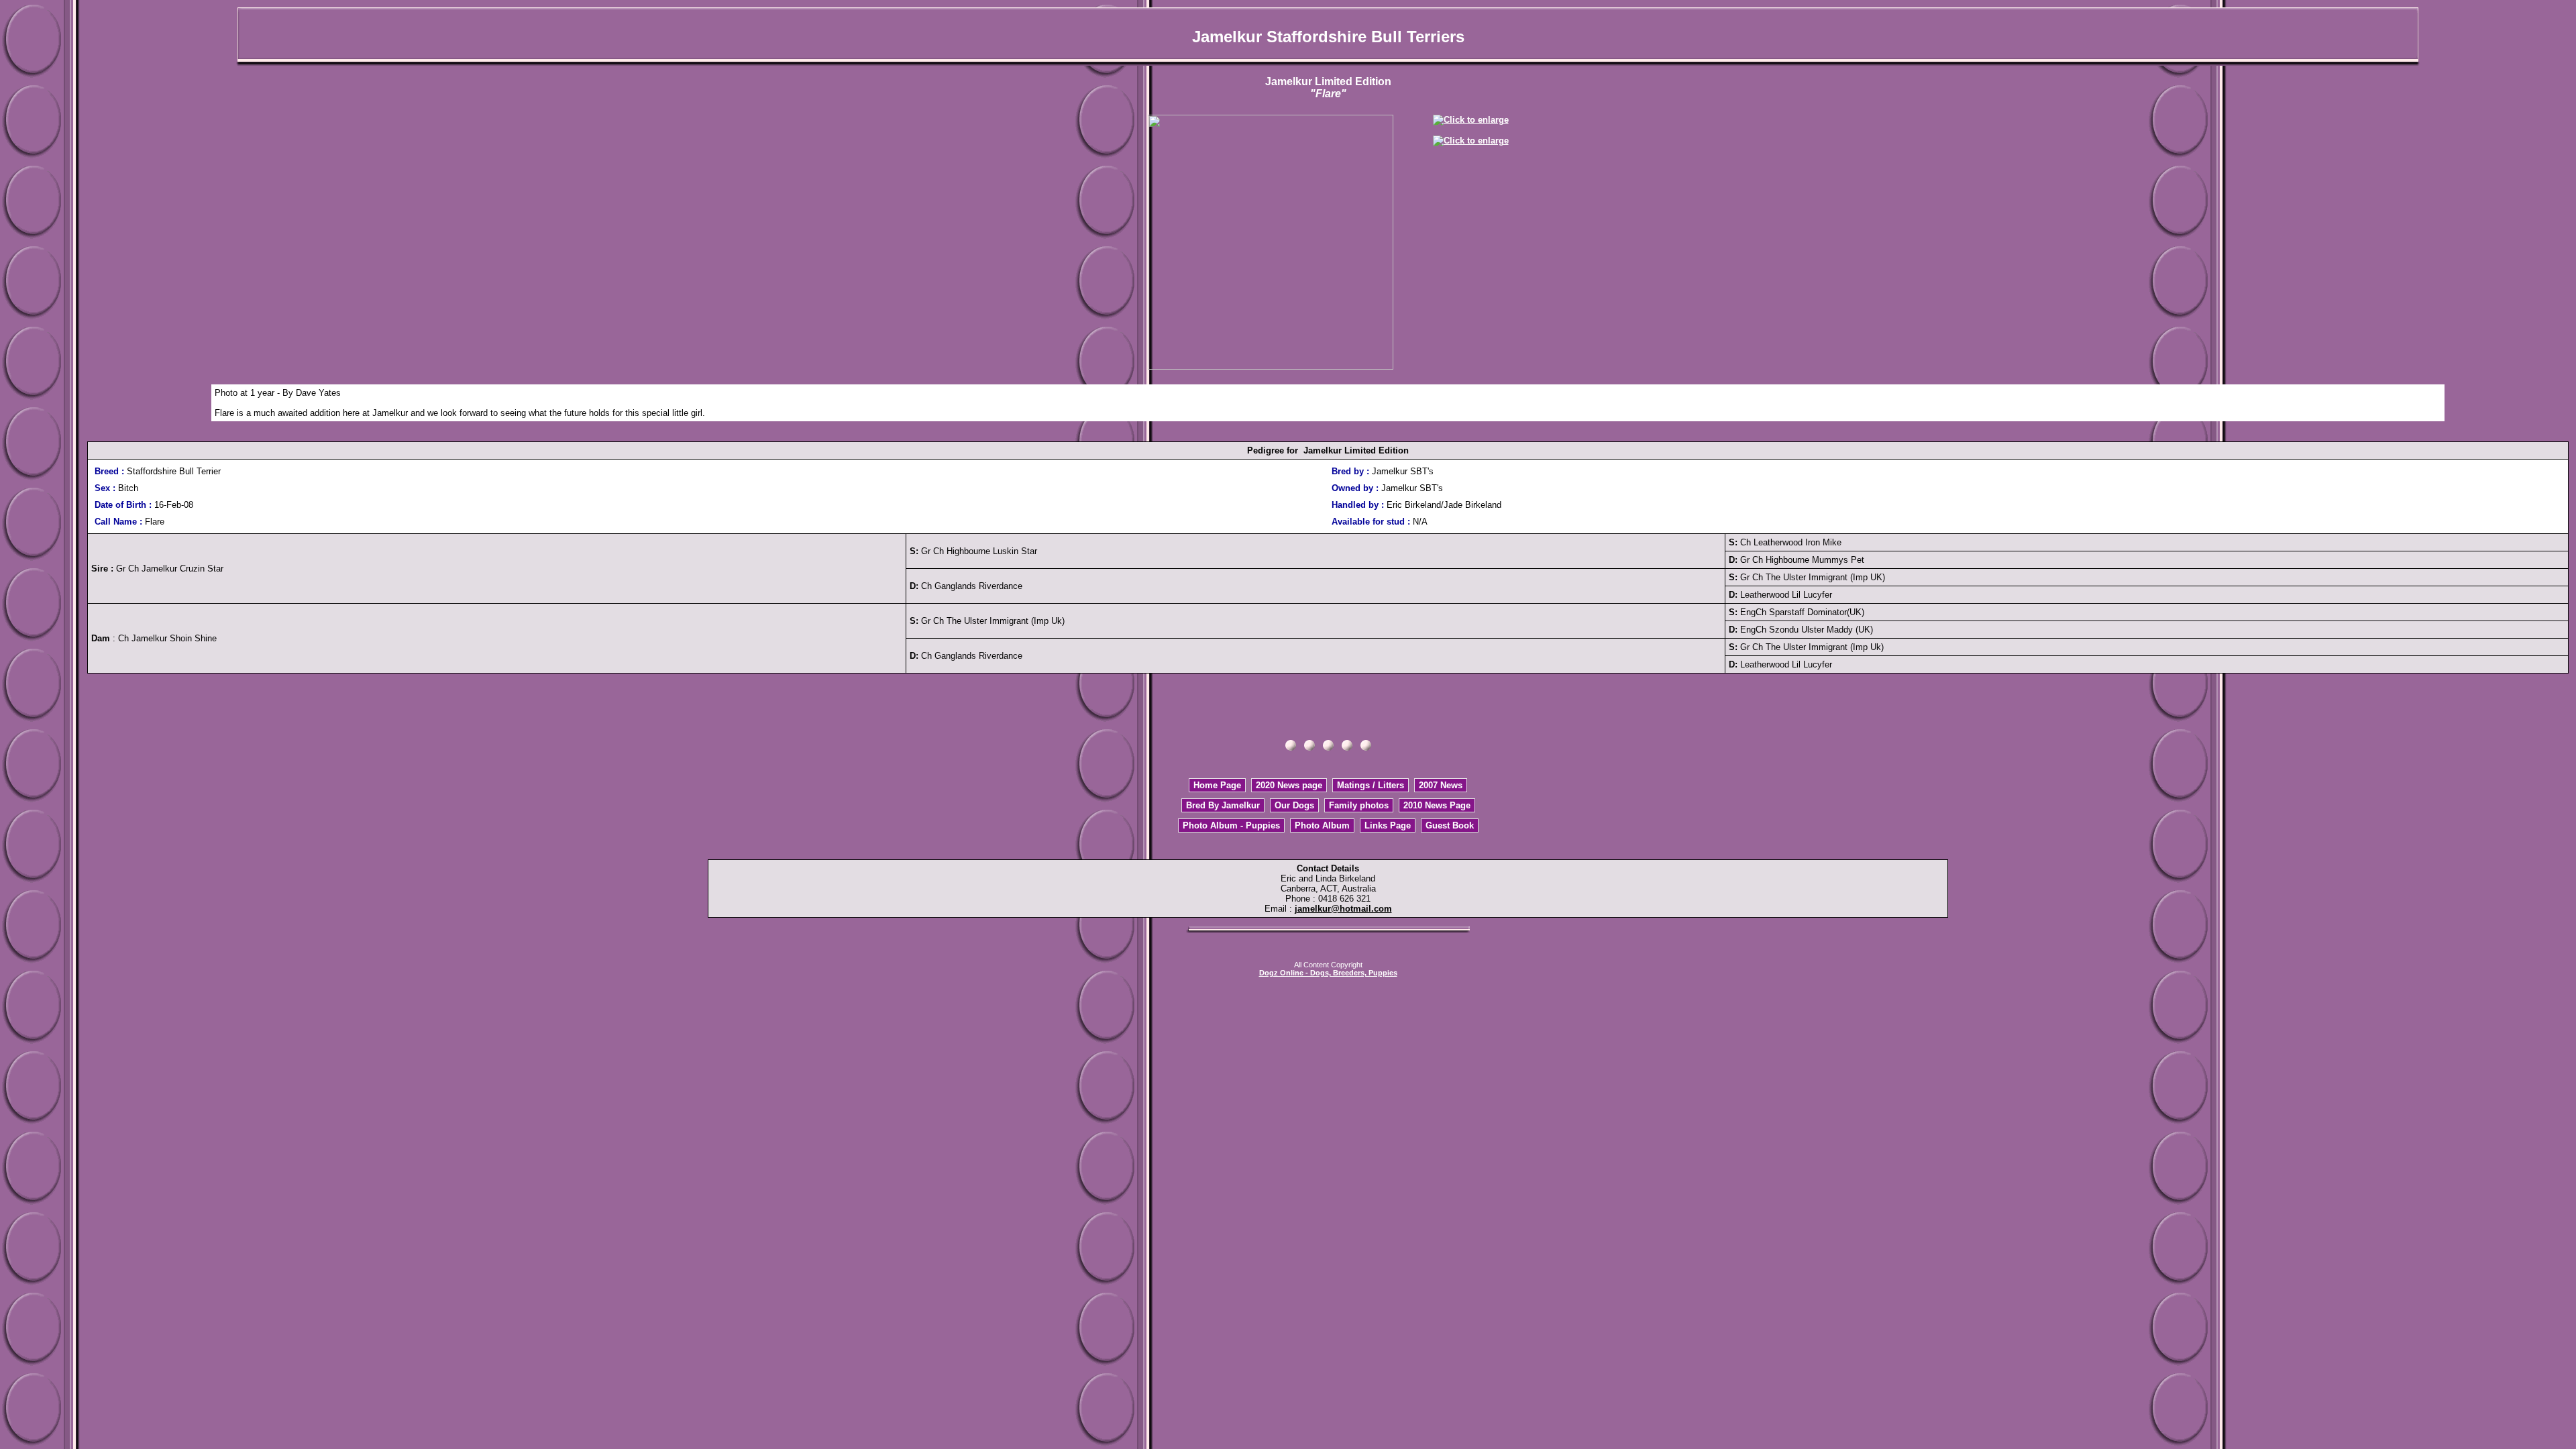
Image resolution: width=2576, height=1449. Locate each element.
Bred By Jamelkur (1223, 805)
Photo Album (1322, 825)
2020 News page (1289, 785)
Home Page (1217, 785)
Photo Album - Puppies (1231, 825)
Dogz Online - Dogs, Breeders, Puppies (1328, 973)
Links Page (1388, 825)
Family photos (1359, 805)
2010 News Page (1437, 805)
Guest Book (1450, 825)
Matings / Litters (1371, 785)
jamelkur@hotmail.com (1343, 909)
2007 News (1441, 785)
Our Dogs (1294, 805)
